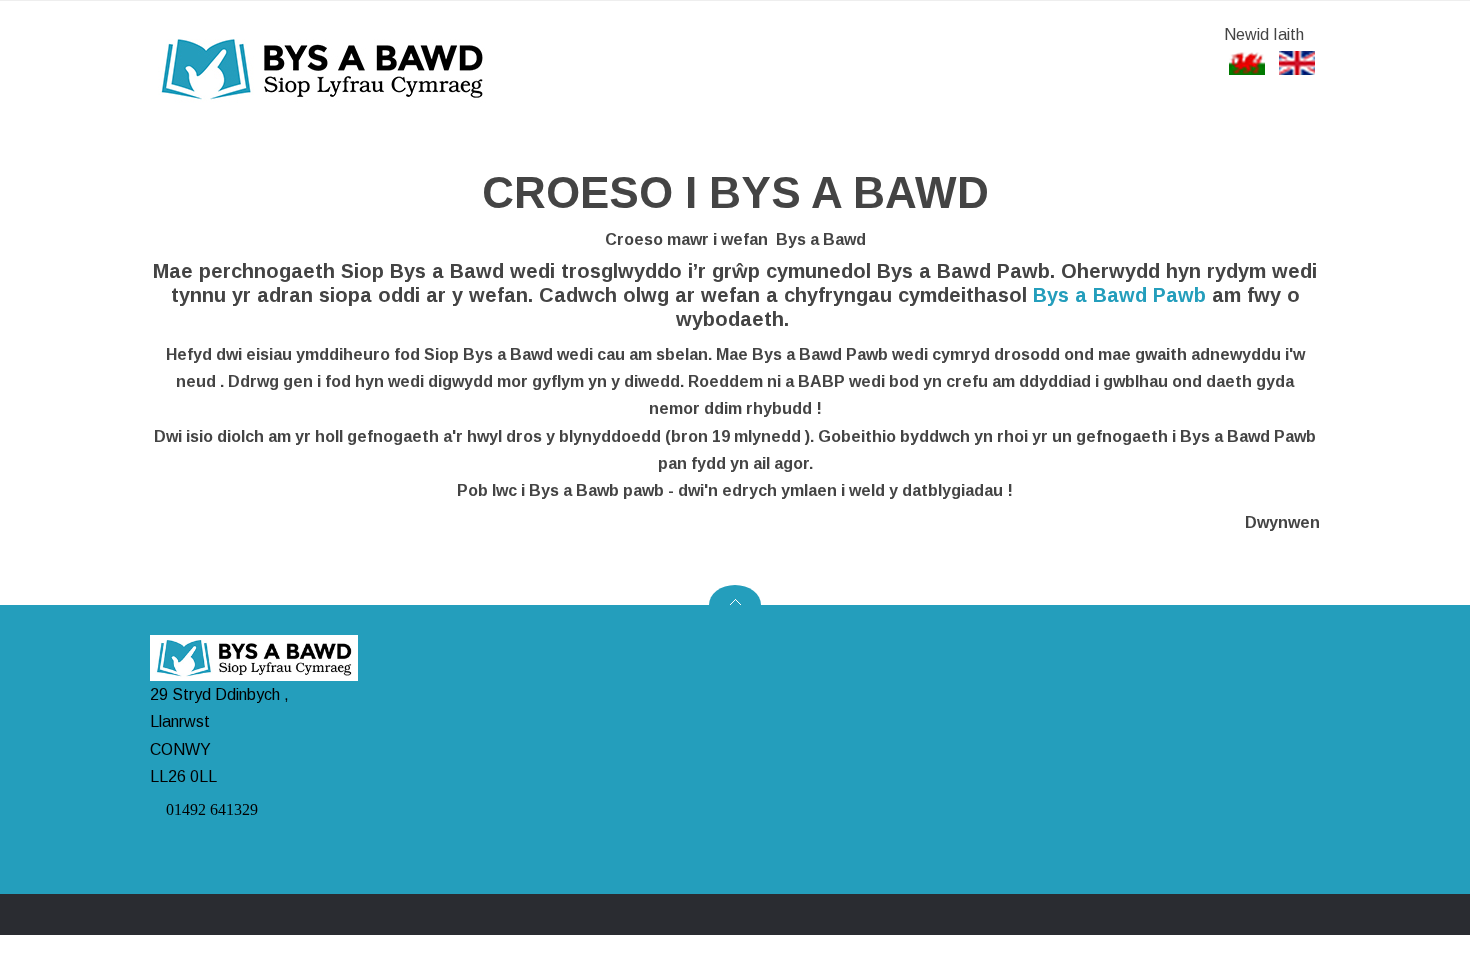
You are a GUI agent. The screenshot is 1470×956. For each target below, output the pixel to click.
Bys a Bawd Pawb (1119, 295)
